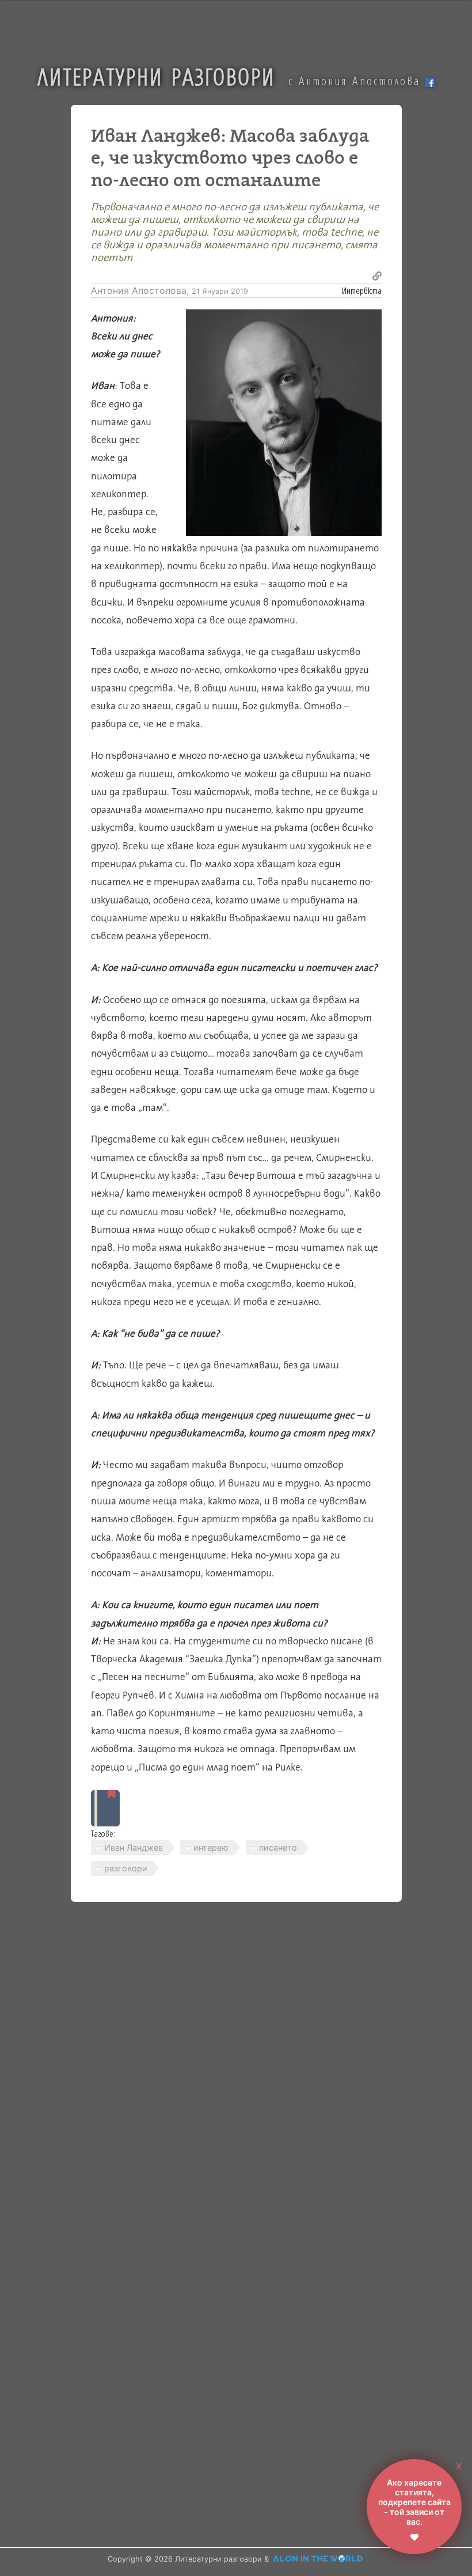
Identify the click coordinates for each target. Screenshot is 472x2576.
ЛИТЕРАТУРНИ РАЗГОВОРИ (156, 76)
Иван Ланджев (134, 1847)
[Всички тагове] (105, 1808)
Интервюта (362, 290)
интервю (211, 1847)
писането (278, 1847)
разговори (126, 1868)
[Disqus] (227, 2074)
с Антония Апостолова (357, 81)
